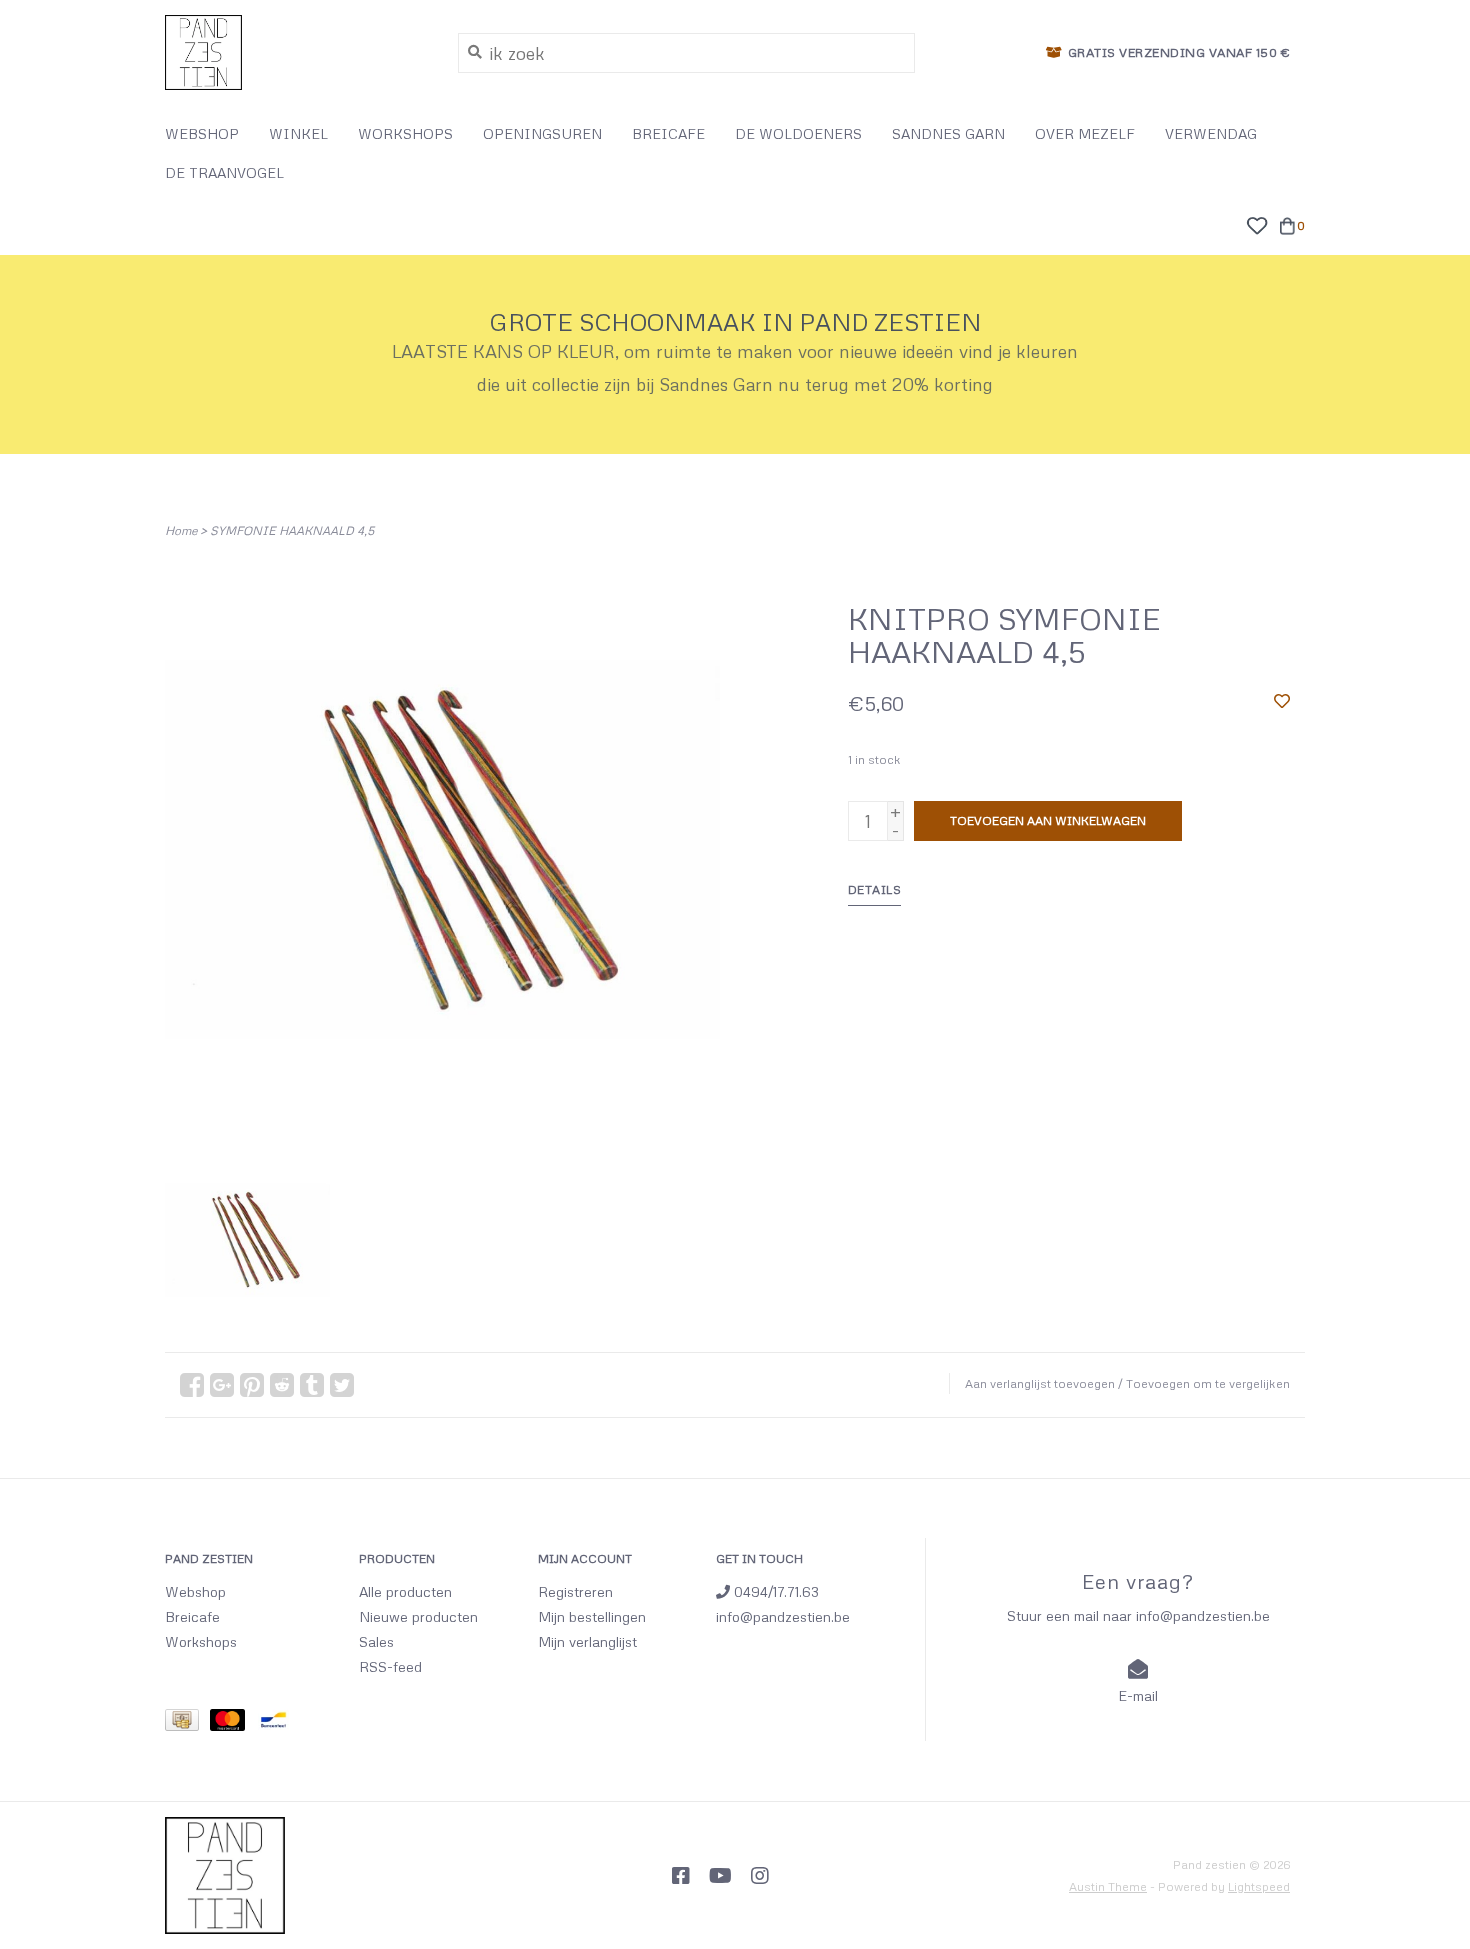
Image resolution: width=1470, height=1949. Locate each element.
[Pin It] (252, 1385)
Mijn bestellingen (592, 1616)
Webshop (195, 1591)
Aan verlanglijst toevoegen (1040, 1383)
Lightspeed (1259, 1886)
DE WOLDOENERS (798, 133)
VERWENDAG (1211, 133)
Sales (376, 1641)
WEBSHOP (202, 133)
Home (181, 530)
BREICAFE (668, 133)
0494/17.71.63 (774, 1591)
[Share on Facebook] (192, 1385)
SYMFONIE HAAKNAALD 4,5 (292, 530)
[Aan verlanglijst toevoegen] (1282, 700)
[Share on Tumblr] (312, 1385)
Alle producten (405, 1591)
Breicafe (192, 1616)
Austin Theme (1108, 1886)
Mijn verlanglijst (587, 1641)
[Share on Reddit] (282, 1385)
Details (875, 889)
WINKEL (298, 133)
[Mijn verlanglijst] (1256, 223)
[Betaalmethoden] (187, 1723)
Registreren (575, 1591)
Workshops (201, 1641)
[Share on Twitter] (342, 1385)
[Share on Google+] (222, 1385)
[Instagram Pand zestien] (760, 1876)
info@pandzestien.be (783, 1616)
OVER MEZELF (1085, 133)
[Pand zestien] (296, 52)
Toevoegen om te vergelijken (1208, 1383)
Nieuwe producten (418, 1616)
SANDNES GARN (948, 133)
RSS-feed (390, 1666)
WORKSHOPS (405, 133)
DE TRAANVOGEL (224, 172)
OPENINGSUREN (542, 133)
